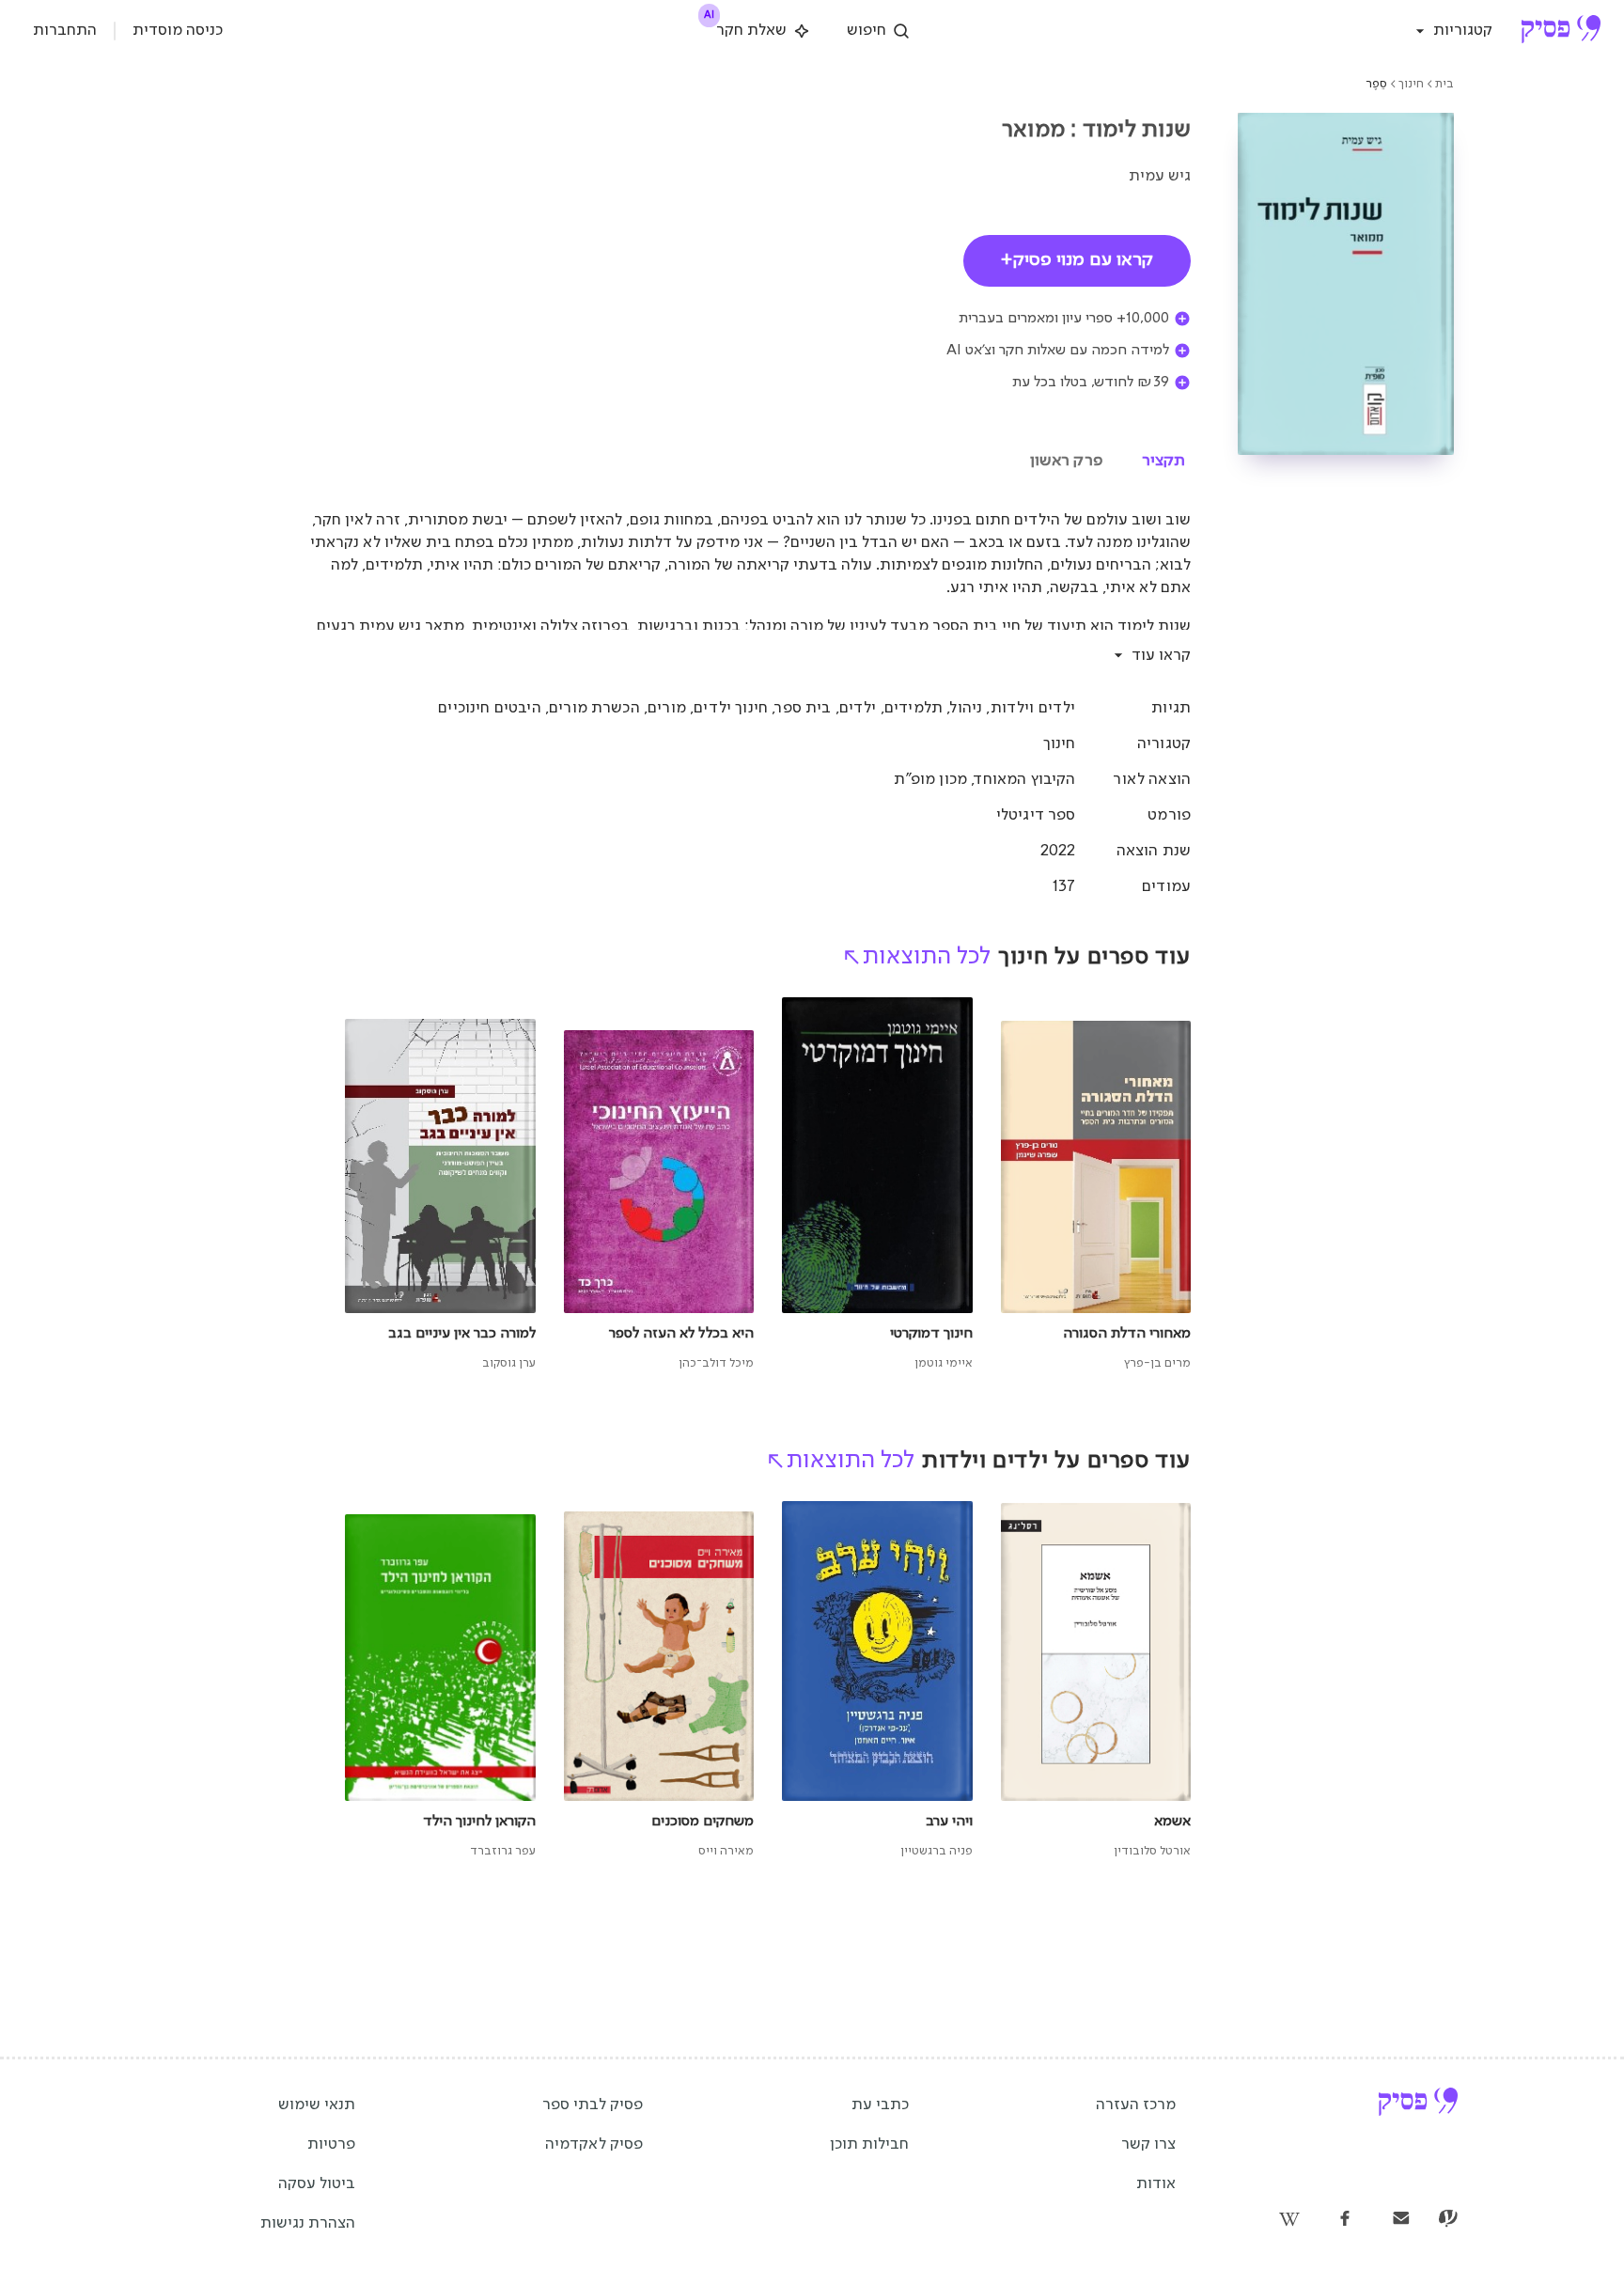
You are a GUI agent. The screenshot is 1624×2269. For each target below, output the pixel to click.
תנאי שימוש (317, 2105)
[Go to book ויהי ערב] (877, 1681)
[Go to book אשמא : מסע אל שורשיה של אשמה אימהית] (1096, 1681)
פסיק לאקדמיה (594, 2144)
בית (1444, 84)
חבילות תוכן (869, 2144)
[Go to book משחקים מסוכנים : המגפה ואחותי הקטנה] (659, 1681)
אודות (1156, 2184)
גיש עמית (1160, 176)
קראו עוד (1161, 656)
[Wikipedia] (1288, 2220)
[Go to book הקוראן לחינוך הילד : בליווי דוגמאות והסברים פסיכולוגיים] (440, 1681)
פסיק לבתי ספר (593, 2105)
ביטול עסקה (317, 2184)
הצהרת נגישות (308, 2223)
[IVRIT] (1448, 2220)
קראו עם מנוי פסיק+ (1077, 260)
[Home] (1561, 31)
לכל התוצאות (927, 957)
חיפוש (867, 31)
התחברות (65, 31)
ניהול (966, 708)
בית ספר (803, 708)
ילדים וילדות (1033, 708)
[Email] (1401, 2220)
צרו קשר (1148, 2144)
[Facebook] (1345, 2220)
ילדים (858, 708)
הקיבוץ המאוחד (1025, 780)
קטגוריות (1463, 31)
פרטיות (331, 2144)
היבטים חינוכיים (489, 708)
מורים (667, 708)
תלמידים (913, 708)
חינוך (1411, 84)
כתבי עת (880, 2105)
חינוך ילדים (731, 708)
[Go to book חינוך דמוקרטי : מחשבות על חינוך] (877, 1185)
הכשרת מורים (594, 708)
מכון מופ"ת (930, 780)
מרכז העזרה (1136, 2105)
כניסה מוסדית (178, 31)
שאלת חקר (747, 27)
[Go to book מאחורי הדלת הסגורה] (1096, 1185)
